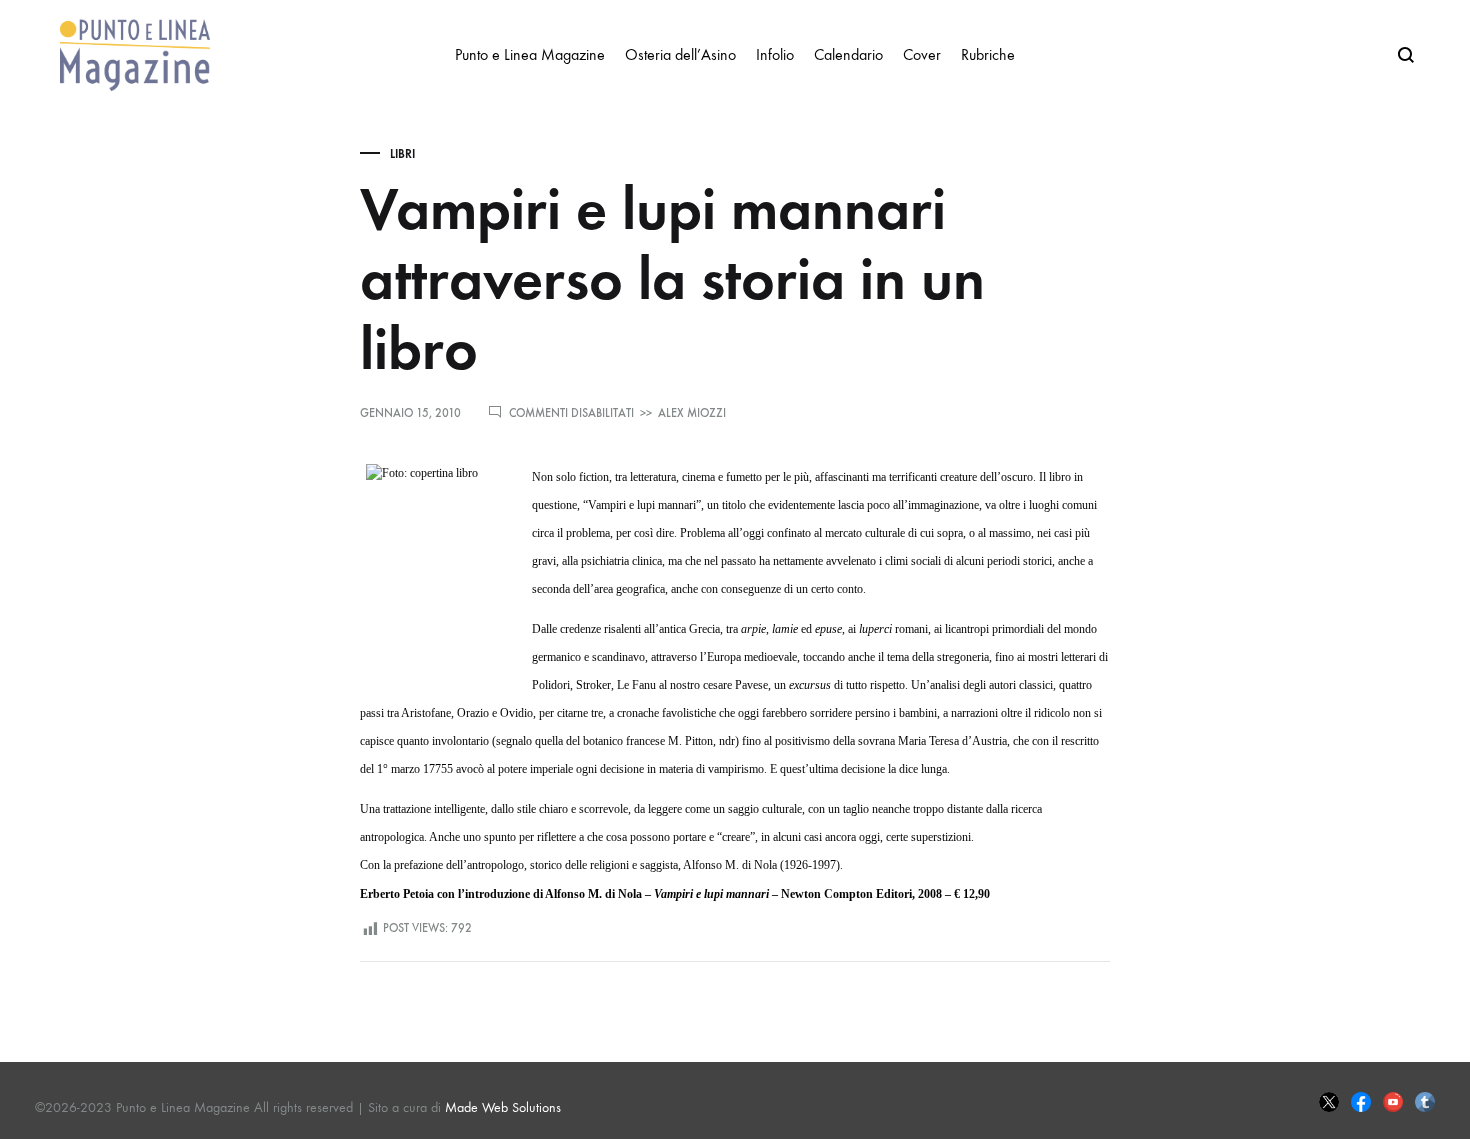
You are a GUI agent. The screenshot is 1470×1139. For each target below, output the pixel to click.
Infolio (775, 54)
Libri (402, 154)
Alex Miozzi (692, 413)
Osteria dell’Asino (680, 54)
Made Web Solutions (503, 1107)
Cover (922, 54)
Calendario (848, 54)
